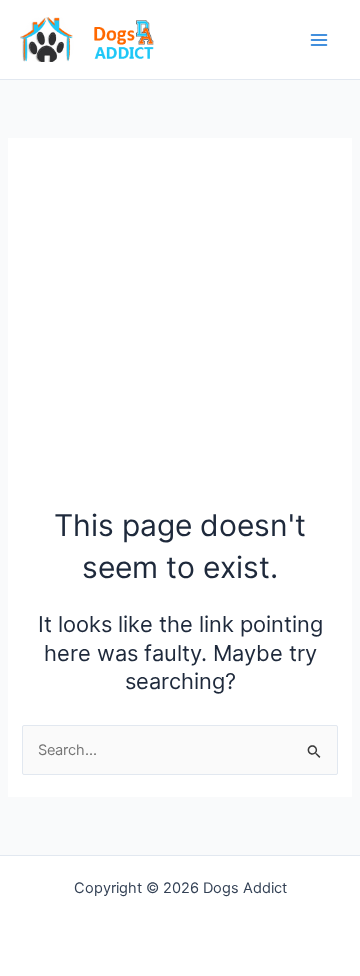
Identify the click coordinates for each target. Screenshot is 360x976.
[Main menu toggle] (319, 40)
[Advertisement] (180, 332)
